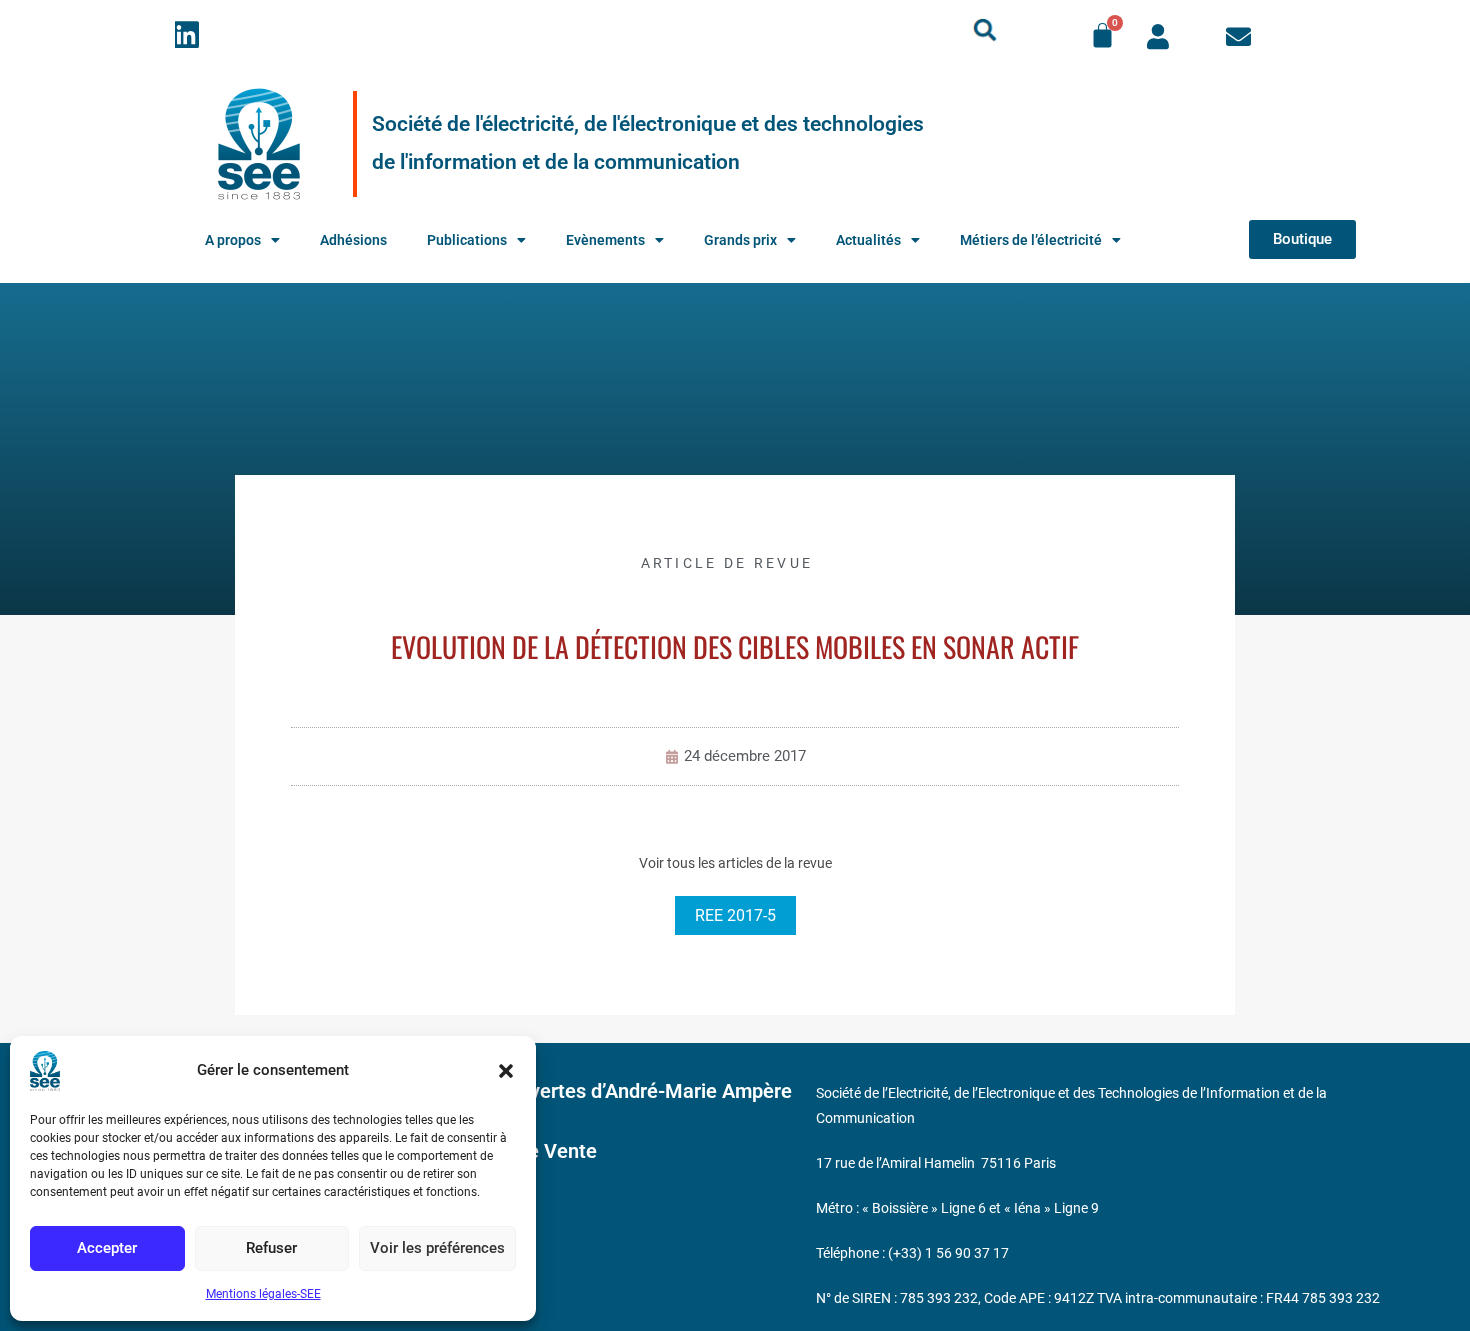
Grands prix (740, 240)
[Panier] (1102, 35)
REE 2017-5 (735, 915)
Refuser (271, 1248)
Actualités (868, 240)
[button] (506, 1071)
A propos (233, 240)
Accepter (107, 1248)
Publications (467, 240)
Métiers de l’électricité (1031, 240)
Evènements (605, 240)
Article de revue (727, 563)
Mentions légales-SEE (263, 1294)
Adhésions (353, 240)
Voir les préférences (437, 1248)
